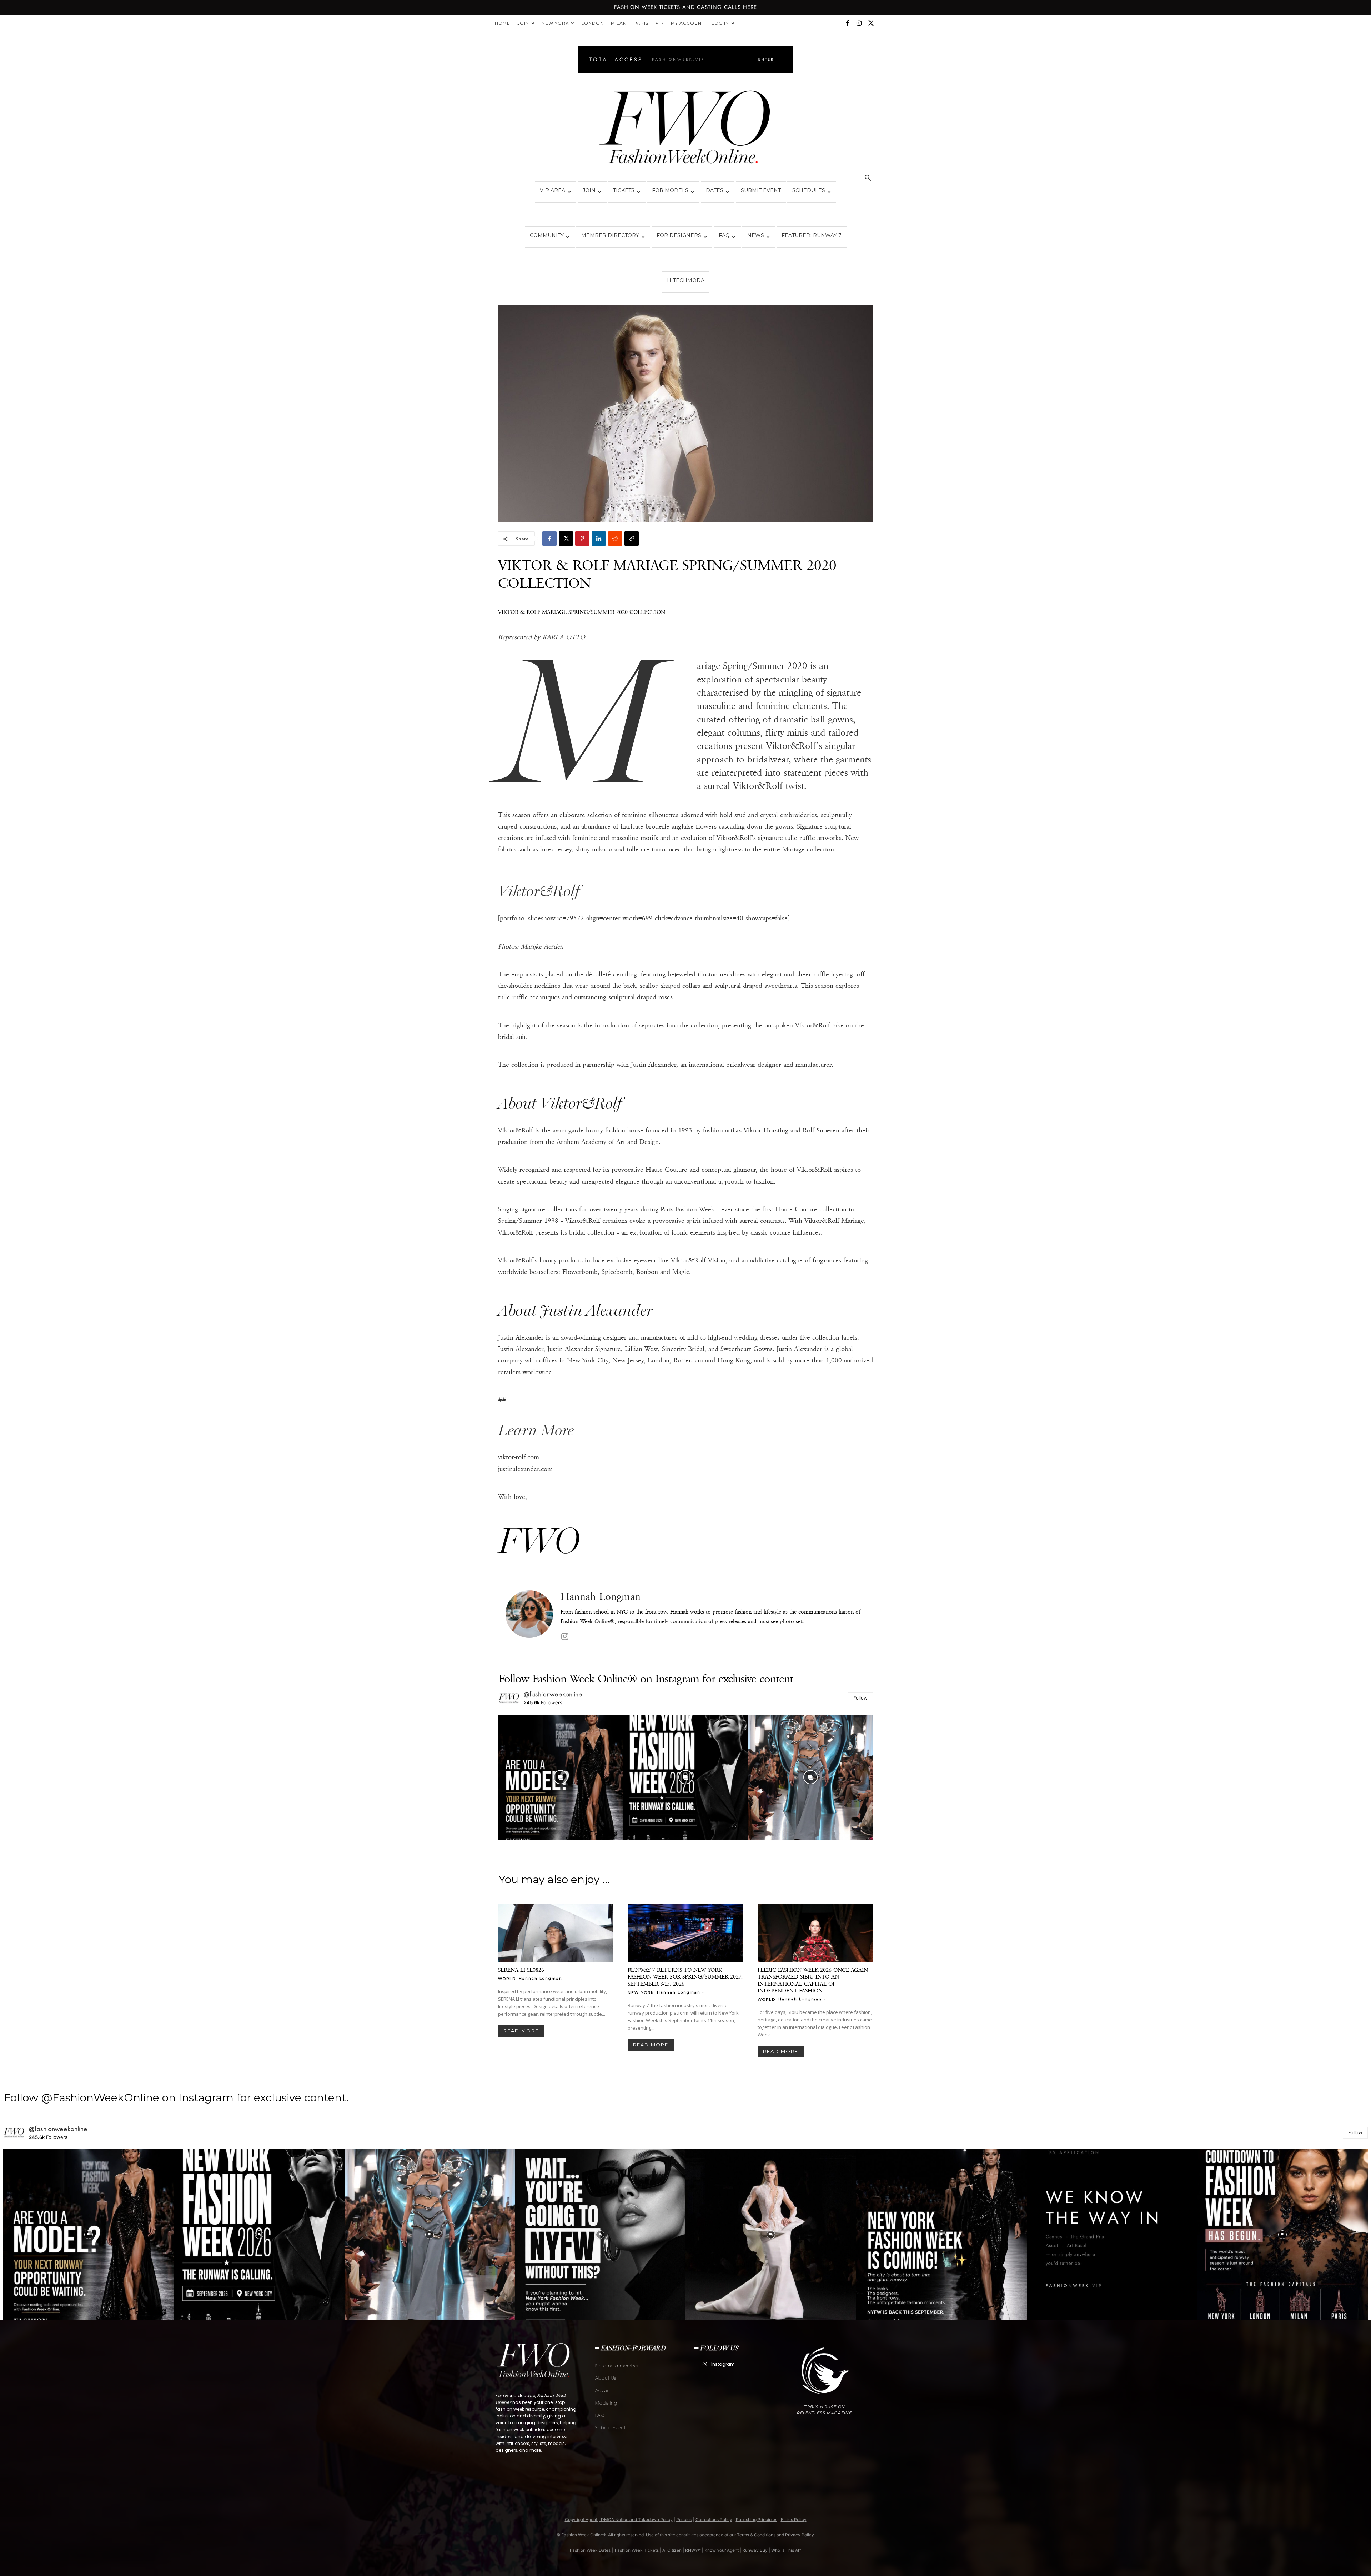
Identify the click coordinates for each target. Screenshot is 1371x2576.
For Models (670, 190)
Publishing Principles (757, 2519)
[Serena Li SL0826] (556, 1933)
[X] (871, 23)
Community (547, 235)
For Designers (679, 235)
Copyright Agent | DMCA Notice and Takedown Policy (619, 2519)
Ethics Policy (794, 2519)
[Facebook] (847, 23)
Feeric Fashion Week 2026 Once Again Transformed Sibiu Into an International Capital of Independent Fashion (813, 1980)
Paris (641, 23)
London (592, 23)
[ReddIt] (615, 539)
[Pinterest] (582, 539)
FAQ (724, 235)
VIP (660, 23)
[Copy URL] (632, 539)
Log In (720, 23)
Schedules (809, 190)
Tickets (624, 190)
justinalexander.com (525, 1469)
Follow (860, 1698)
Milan (619, 23)
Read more (521, 2031)
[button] (868, 179)
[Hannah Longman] (529, 1617)
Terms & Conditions (756, 2535)
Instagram (723, 2364)
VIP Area (553, 190)
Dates (715, 190)
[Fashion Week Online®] (685, 129)
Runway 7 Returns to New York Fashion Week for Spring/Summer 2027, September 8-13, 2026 (685, 1977)
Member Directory (610, 235)
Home (503, 23)
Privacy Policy (800, 2535)
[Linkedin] (599, 539)
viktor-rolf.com (519, 1457)
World (507, 1979)
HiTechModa (686, 280)
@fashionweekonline (553, 1694)
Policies (684, 2519)
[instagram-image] (561, 1777)
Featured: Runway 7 (812, 235)
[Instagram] (859, 23)
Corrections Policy (714, 2519)
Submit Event (761, 190)
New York (555, 23)
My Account (688, 23)
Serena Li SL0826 (521, 1970)
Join (523, 23)
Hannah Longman (601, 1597)
